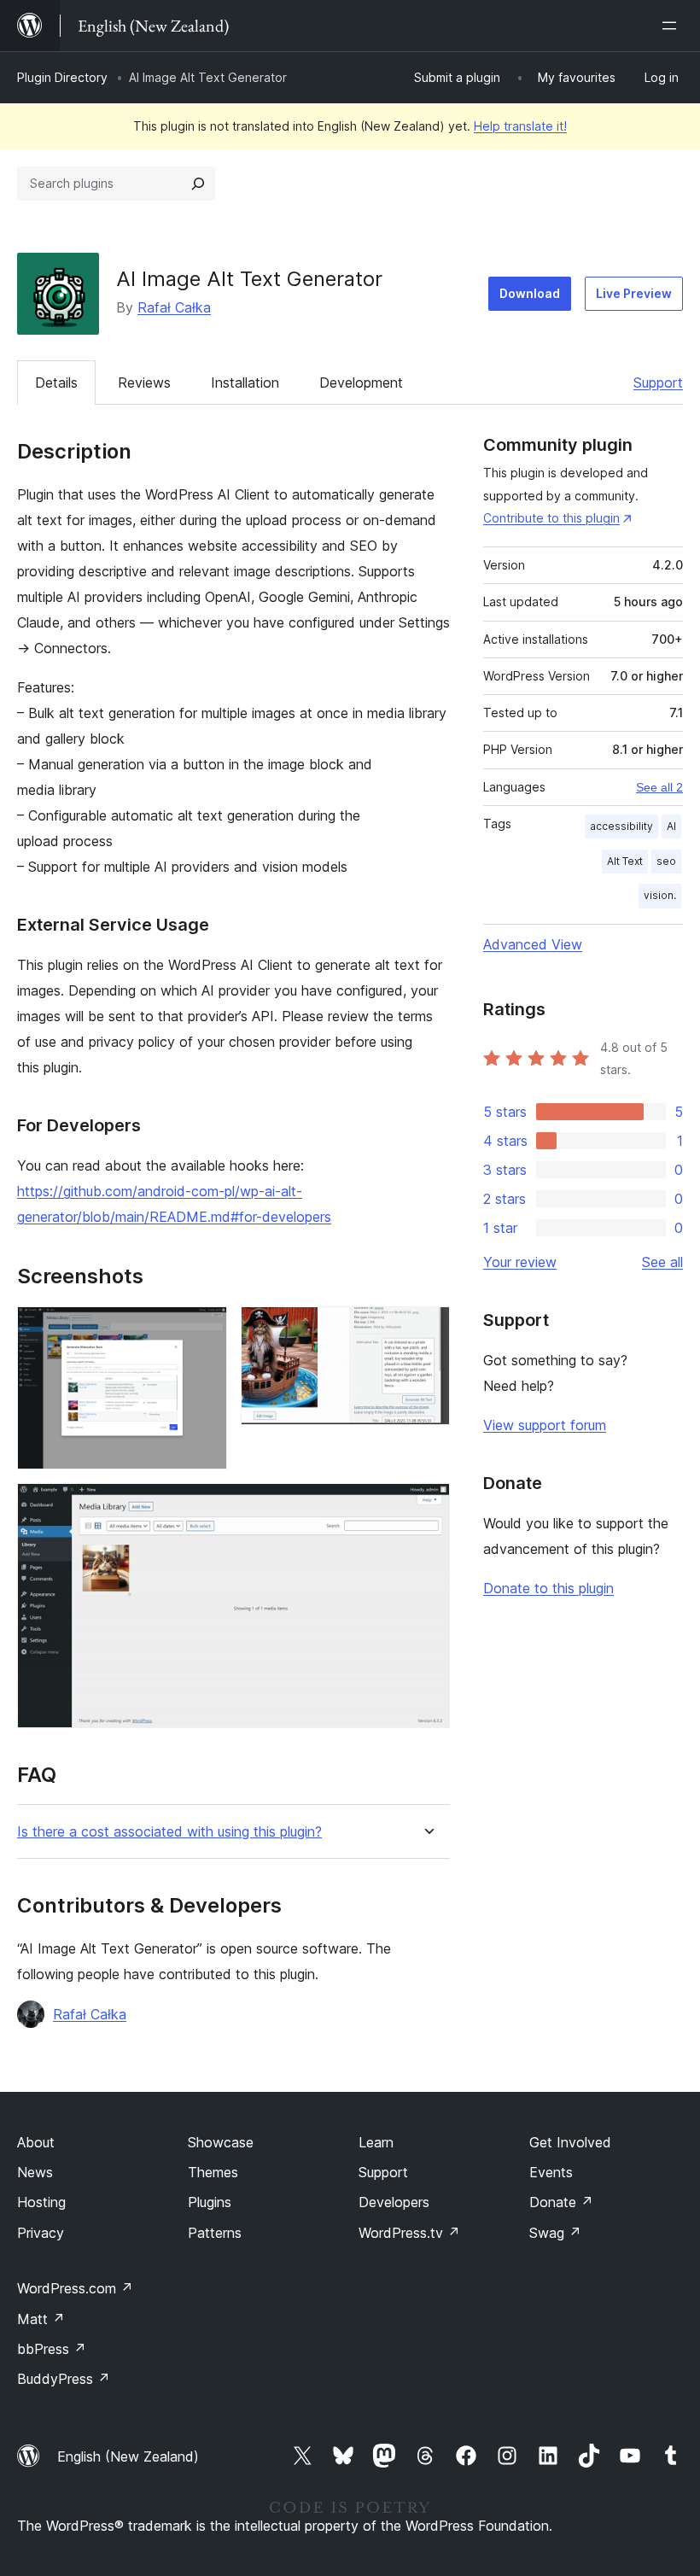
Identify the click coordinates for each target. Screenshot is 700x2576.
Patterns (215, 2233)
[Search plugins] (198, 184)
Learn (376, 2142)
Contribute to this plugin (551, 518)
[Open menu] (673, 26)
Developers (394, 2202)
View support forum (545, 1425)
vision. (660, 895)
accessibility (621, 826)
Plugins (210, 2202)
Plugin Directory (62, 77)
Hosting (41, 2202)
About (36, 2142)
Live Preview (634, 293)
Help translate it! (520, 126)
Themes (213, 2172)
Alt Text (625, 861)
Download (530, 293)
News (35, 2172)
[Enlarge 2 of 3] (427, 1329)
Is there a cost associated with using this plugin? (169, 1832)
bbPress (52, 2349)
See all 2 (659, 787)
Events (551, 2172)
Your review (520, 1262)
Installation (245, 383)
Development (361, 383)
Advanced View (533, 944)
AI (671, 826)
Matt (41, 2319)
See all (662, 1262)
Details (56, 383)
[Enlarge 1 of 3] (204, 1329)
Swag (555, 2233)
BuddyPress (64, 2379)
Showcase (221, 2142)
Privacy (41, 2233)
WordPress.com (75, 2288)
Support (658, 383)
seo (666, 861)
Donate (561, 2202)
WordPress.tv (409, 2233)
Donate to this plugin (548, 1588)
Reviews (144, 383)
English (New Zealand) (128, 2456)
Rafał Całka (174, 307)
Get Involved (570, 2142)
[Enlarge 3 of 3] (427, 1506)
